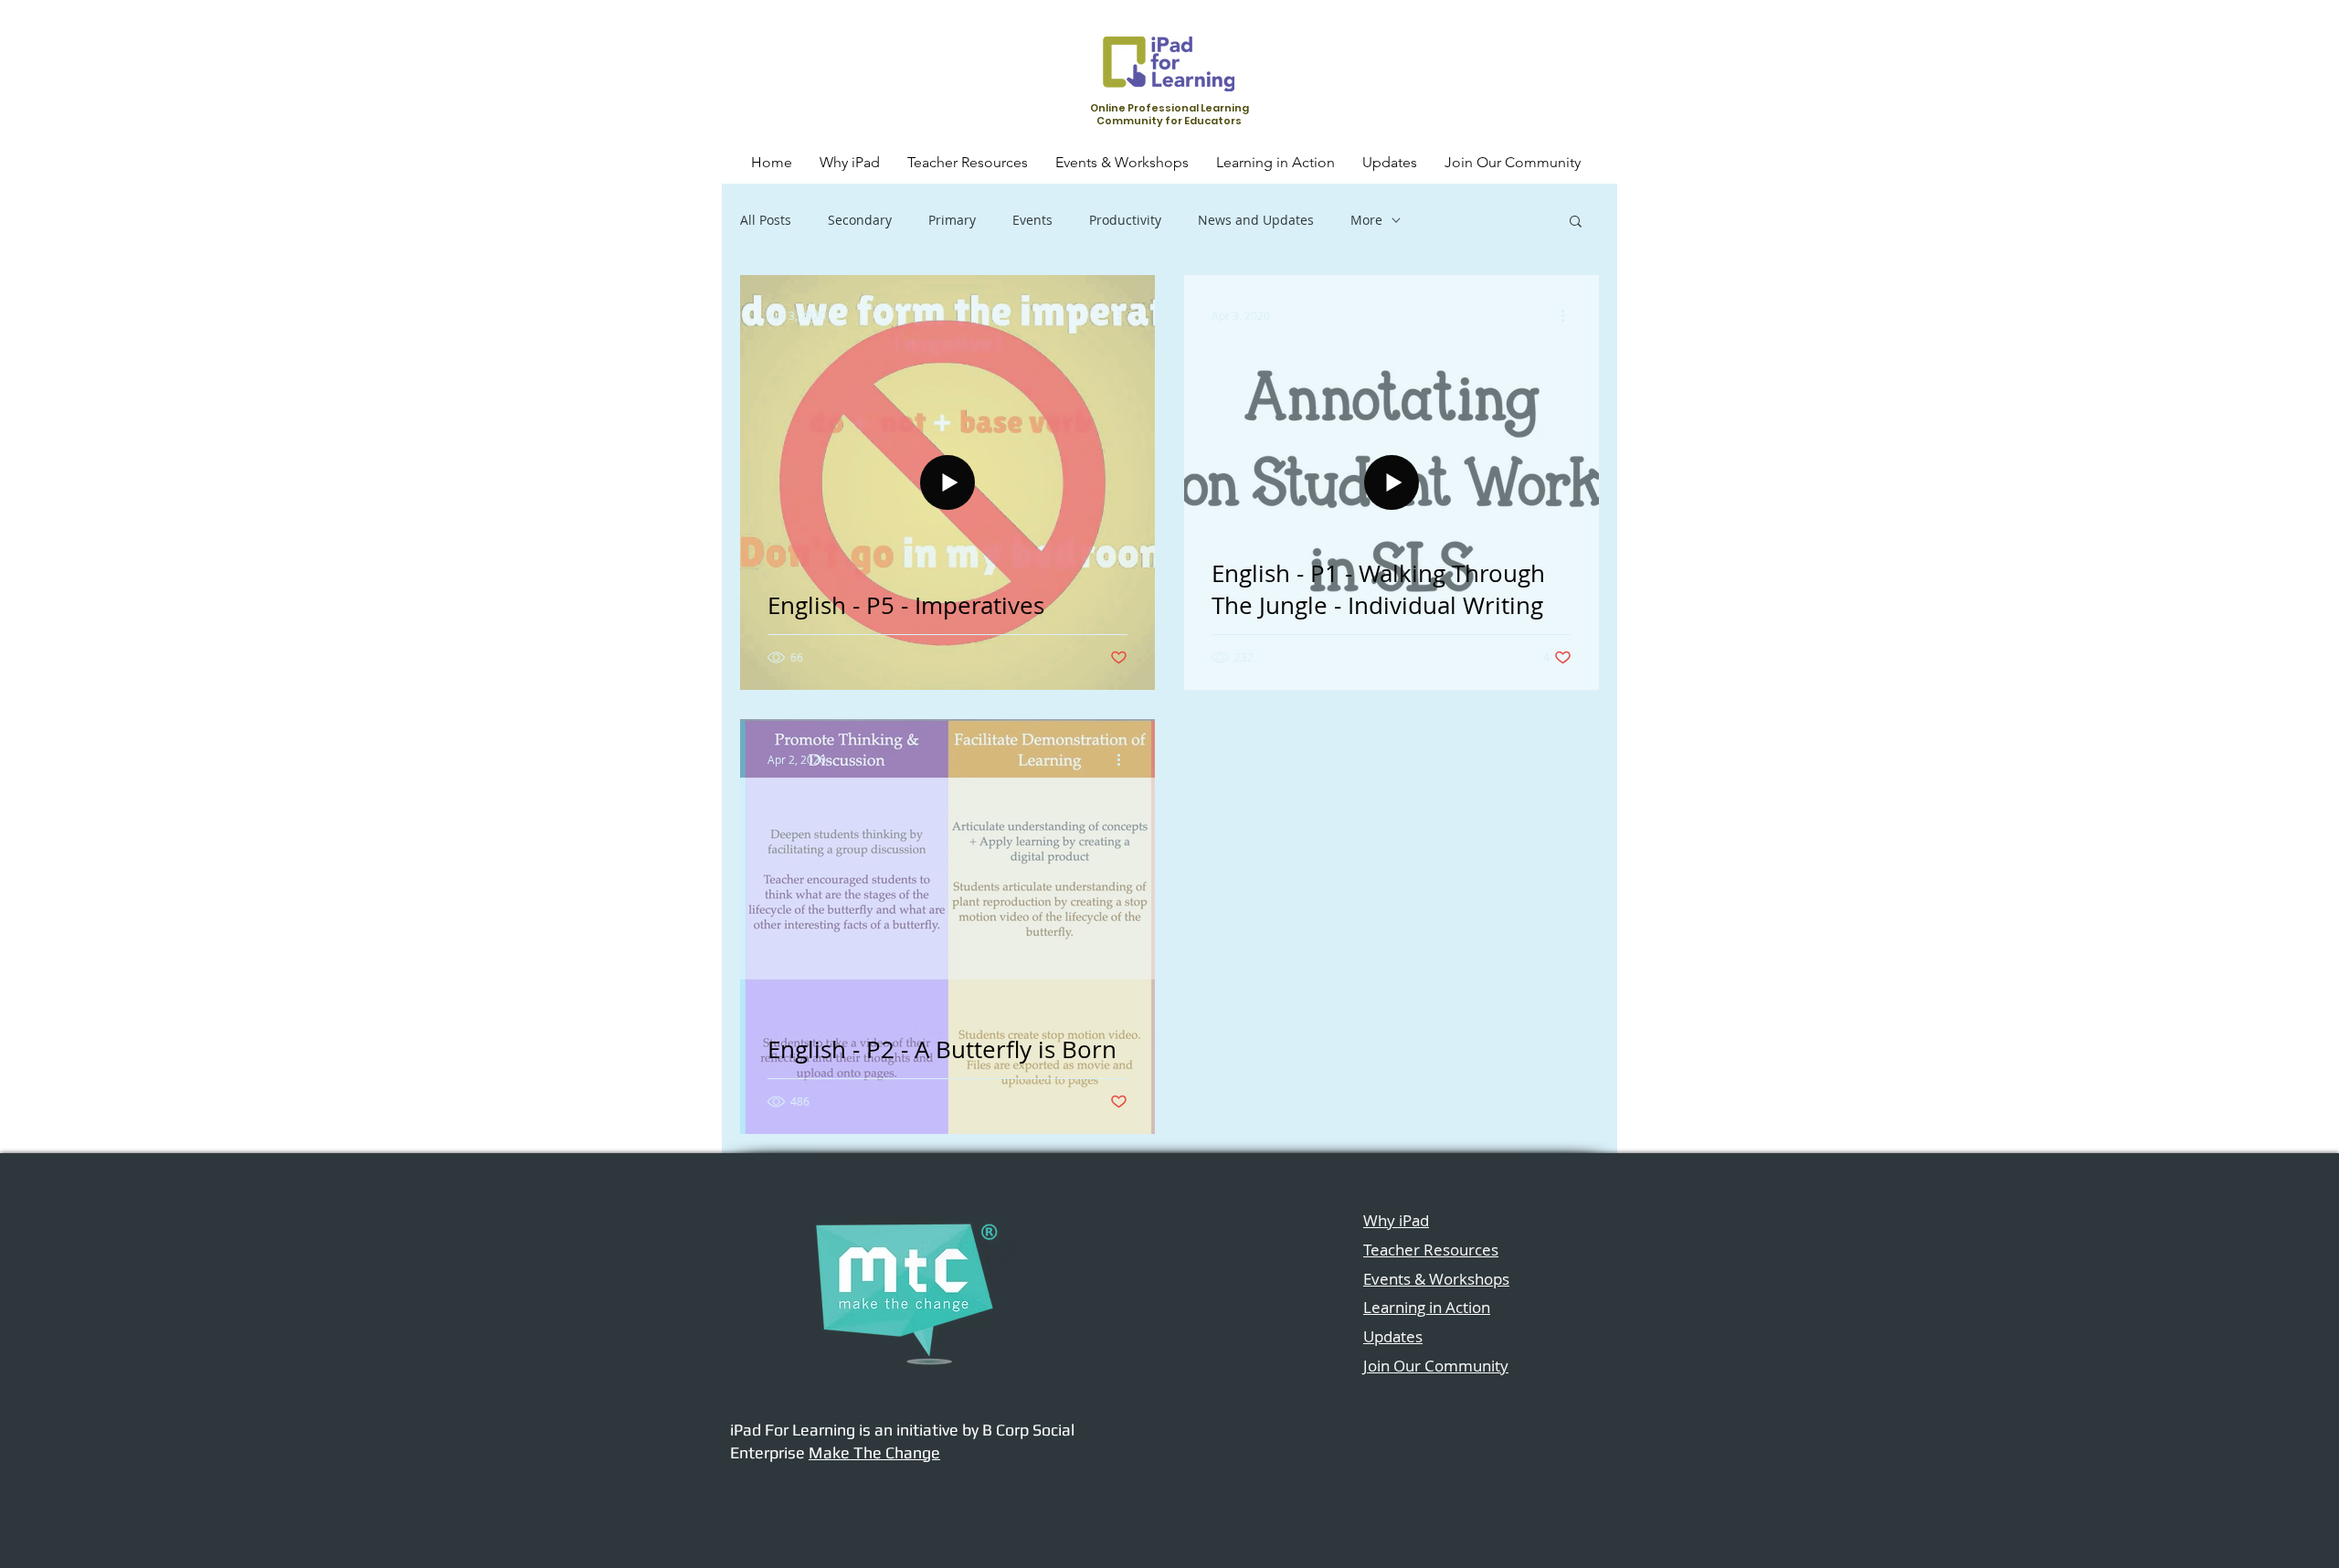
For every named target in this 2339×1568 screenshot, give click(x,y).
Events (1032, 220)
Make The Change (874, 1452)
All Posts (766, 220)
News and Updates (1256, 220)
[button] (1576, 222)
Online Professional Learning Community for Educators (1169, 114)
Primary (952, 220)
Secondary (860, 220)
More (1366, 220)
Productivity (1125, 220)
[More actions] (1125, 315)
